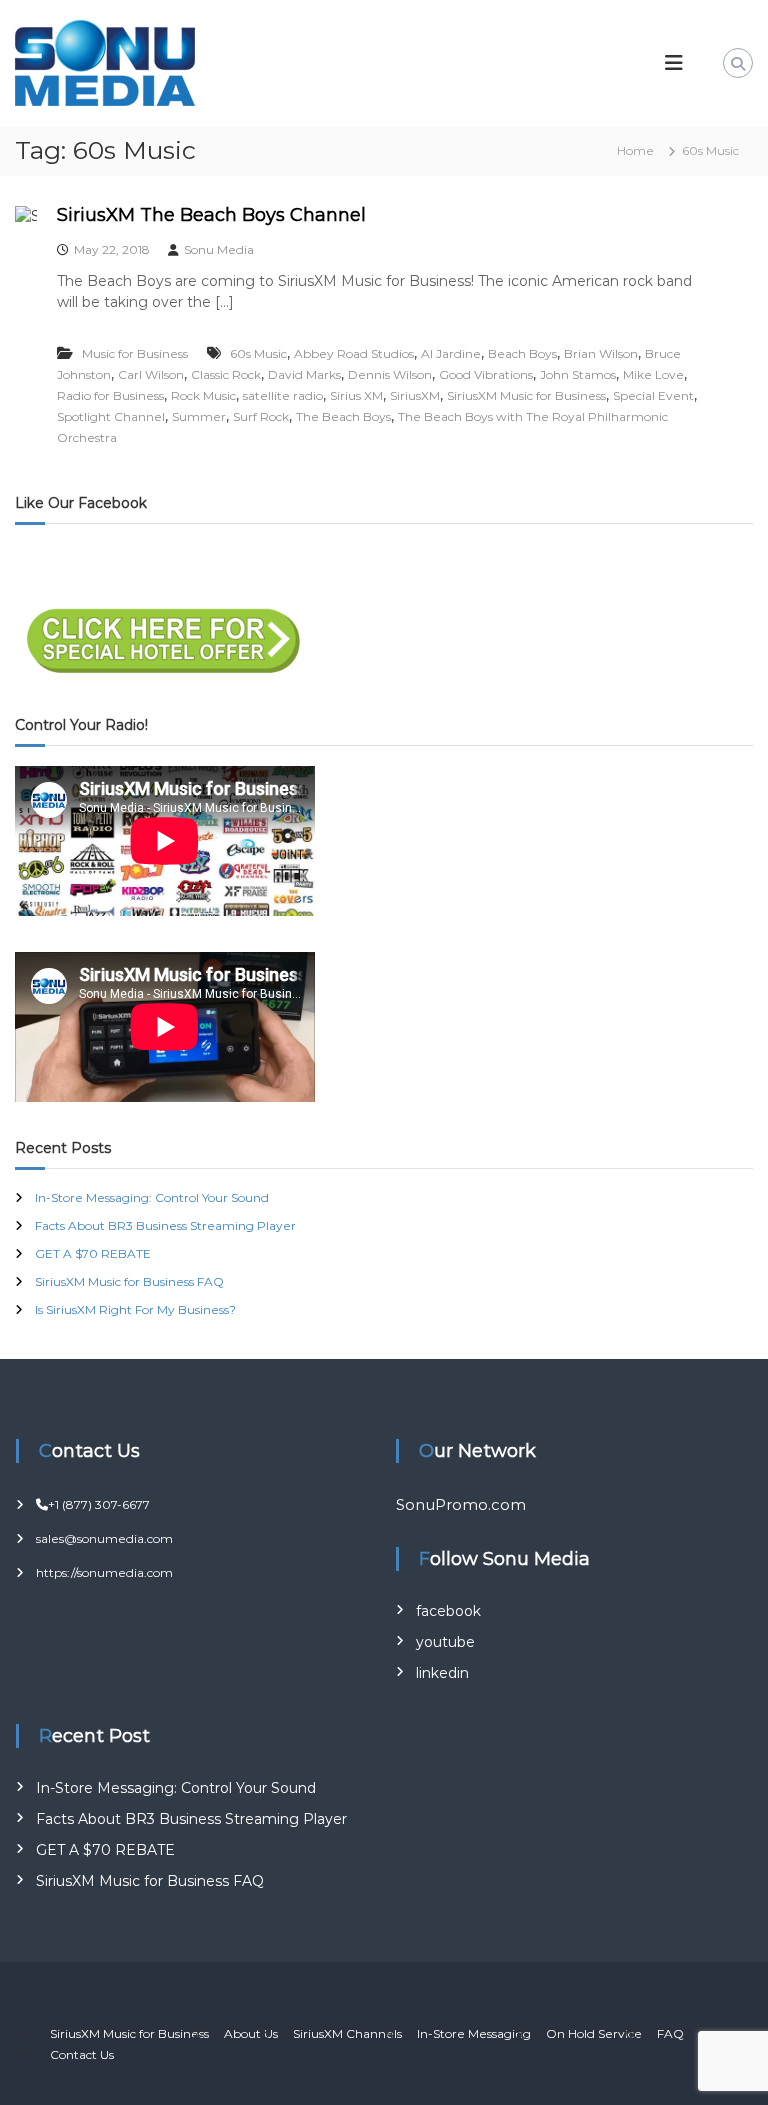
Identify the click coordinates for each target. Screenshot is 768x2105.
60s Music (258, 353)
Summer (199, 416)
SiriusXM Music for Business (526, 395)
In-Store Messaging (474, 2033)
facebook (448, 1611)
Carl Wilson (151, 374)
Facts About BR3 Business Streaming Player (165, 1225)
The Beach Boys (343, 416)
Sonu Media (219, 249)
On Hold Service (594, 2033)
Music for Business (135, 353)
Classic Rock (226, 374)
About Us (251, 2033)
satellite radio (283, 395)
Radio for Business (110, 395)
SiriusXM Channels (347, 2033)
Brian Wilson (601, 353)
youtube (445, 1642)
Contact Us (82, 2054)
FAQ (670, 2033)
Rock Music (203, 395)
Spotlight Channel (111, 416)
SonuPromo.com (461, 1504)
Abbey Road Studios (354, 353)
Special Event (653, 395)
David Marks (304, 374)
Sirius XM (356, 395)
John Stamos (578, 374)
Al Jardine (451, 353)
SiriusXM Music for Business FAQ (129, 1281)
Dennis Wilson (390, 374)
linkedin (442, 1673)
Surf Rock (261, 416)
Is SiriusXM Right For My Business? (135, 1309)
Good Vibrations (486, 374)
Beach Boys (522, 353)
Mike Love (653, 374)
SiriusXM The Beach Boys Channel (211, 215)
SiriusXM (415, 395)
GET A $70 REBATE (93, 1253)
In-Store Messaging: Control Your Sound (152, 1197)
